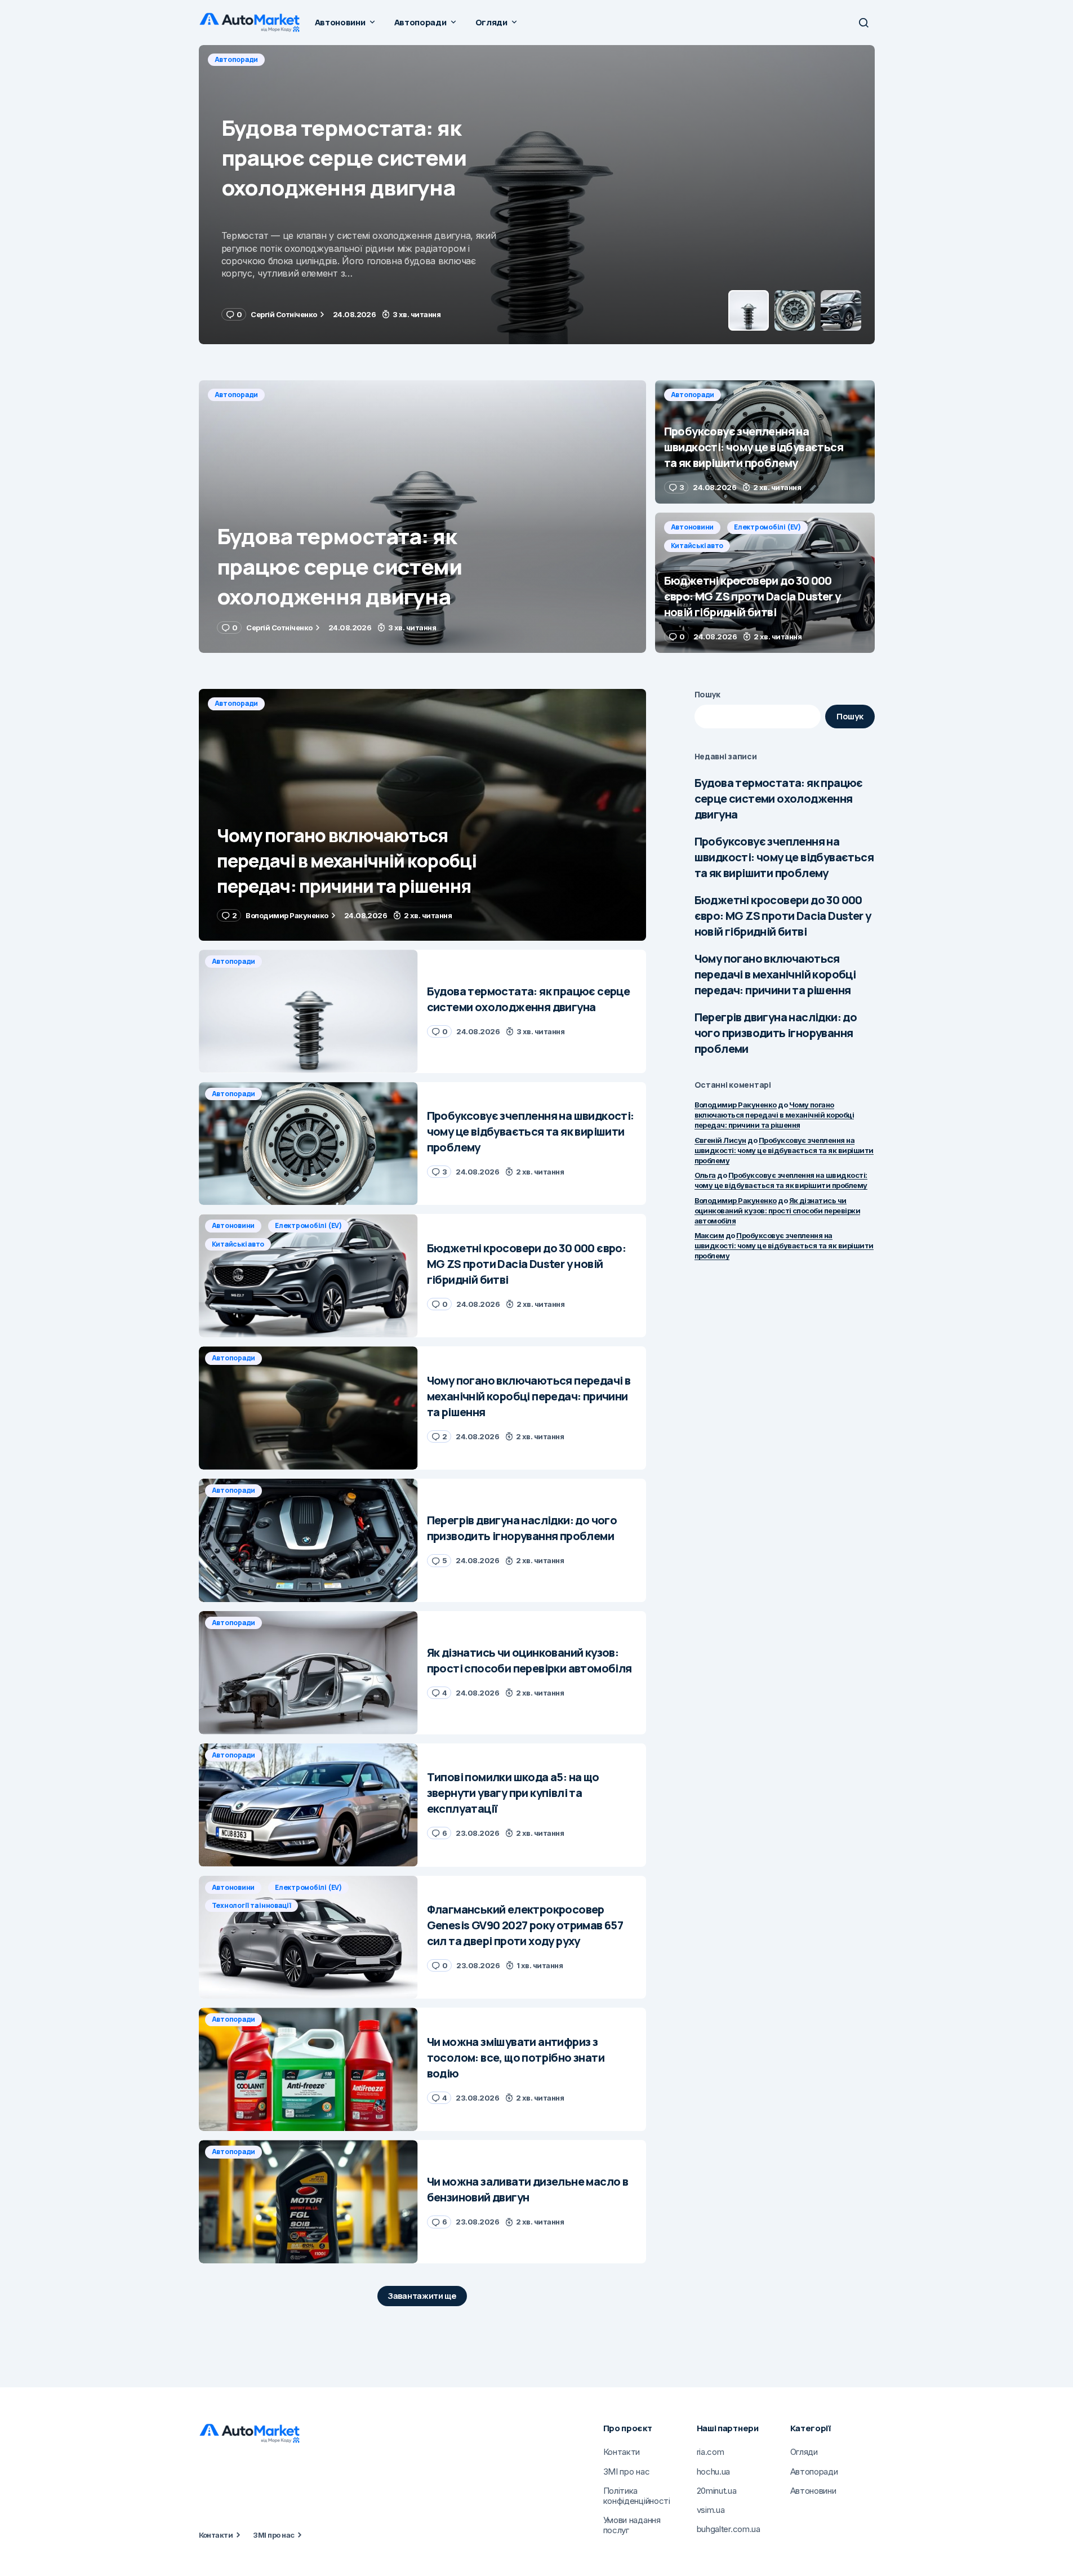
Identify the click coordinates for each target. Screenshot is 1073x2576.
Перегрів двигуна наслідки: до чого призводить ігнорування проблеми (776, 1033)
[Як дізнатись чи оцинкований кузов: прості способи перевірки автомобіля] (308, 1673)
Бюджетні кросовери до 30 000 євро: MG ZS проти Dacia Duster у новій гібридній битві (783, 916)
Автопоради (237, 59)
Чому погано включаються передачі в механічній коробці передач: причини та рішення (775, 974)
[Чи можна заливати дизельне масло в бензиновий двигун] (308, 2202)
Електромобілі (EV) (767, 527)
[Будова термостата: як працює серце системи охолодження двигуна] (422, 517)
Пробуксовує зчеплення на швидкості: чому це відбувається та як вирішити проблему (784, 857)
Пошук (708, 694)
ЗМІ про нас (273, 2535)
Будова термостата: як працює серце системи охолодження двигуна (779, 798)
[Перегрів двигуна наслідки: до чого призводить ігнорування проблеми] (308, 1540)
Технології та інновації (251, 1905)
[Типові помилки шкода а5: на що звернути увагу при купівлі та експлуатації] (308, 1805)
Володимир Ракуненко (736, 1105)
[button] (863, 23)
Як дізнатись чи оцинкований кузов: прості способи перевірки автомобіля (778, 1211)
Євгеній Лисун (720, 1140)
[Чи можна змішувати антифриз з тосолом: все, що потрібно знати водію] (308, 2069)
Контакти (216, 2535)
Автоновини (693, 527)
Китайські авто (697, 546)
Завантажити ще (422, 2296)
